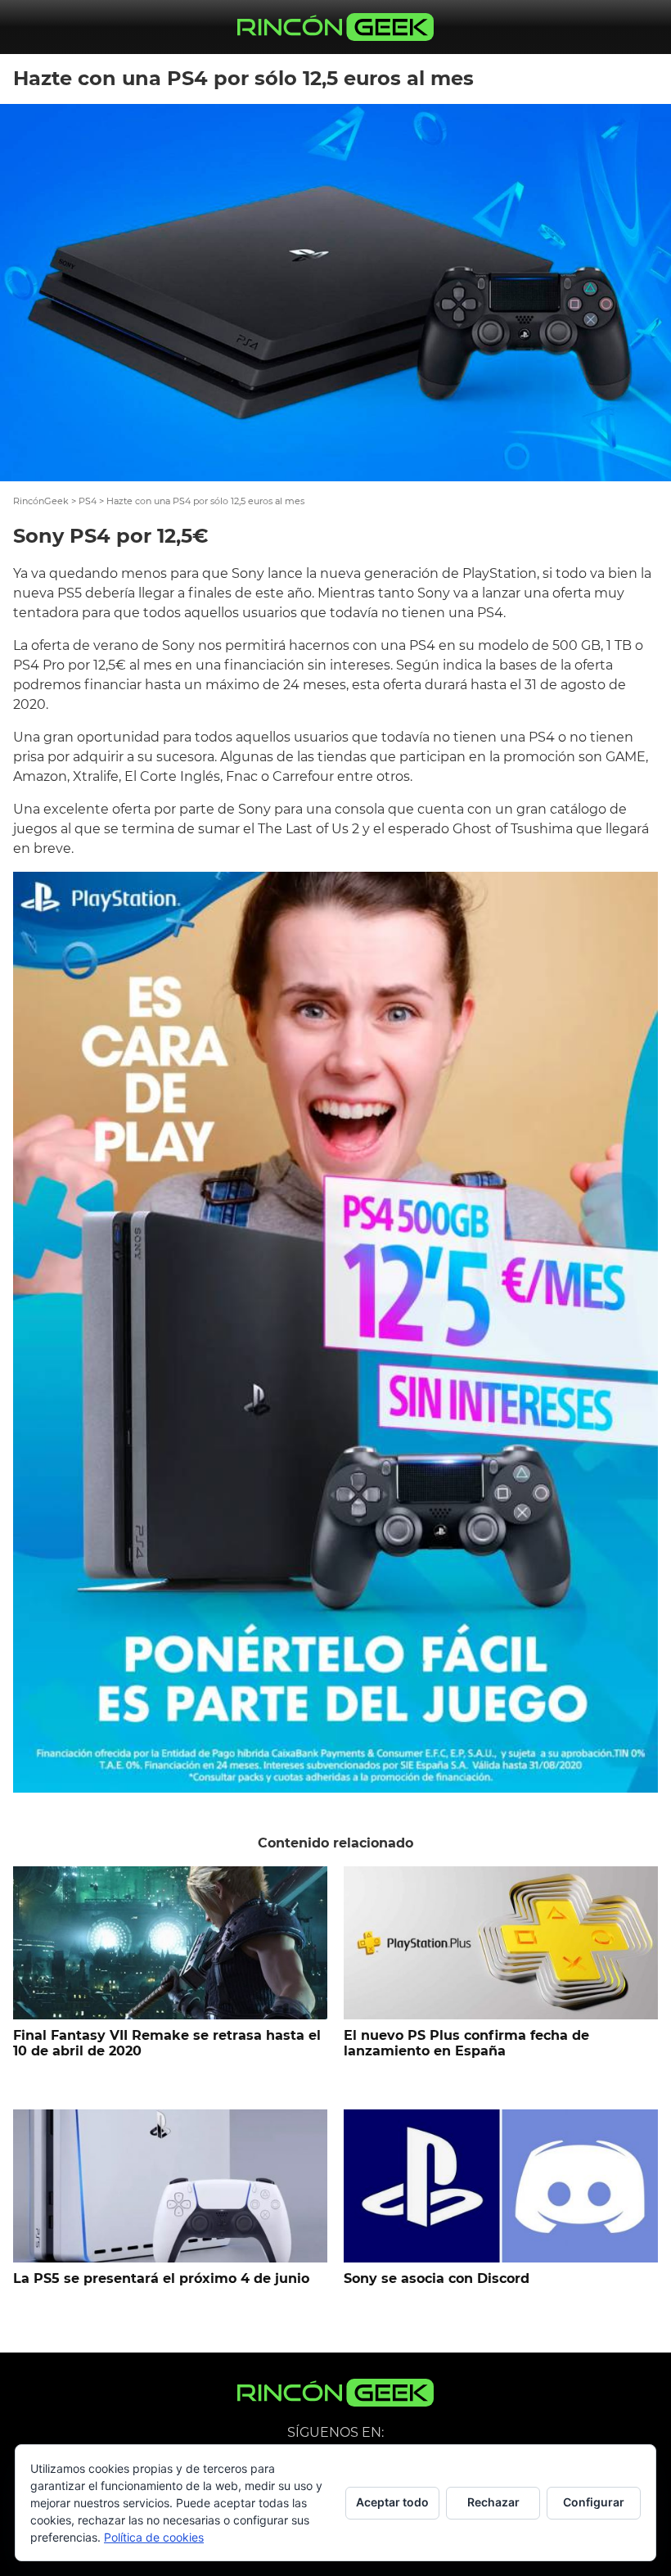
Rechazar (493, 2502)
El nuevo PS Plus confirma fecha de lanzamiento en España (466, 2043)
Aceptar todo (392, 2502)
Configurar (594, 2502)
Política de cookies (154, 2537)
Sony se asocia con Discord (437, 2278)
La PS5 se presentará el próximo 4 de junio (161, 2278)
